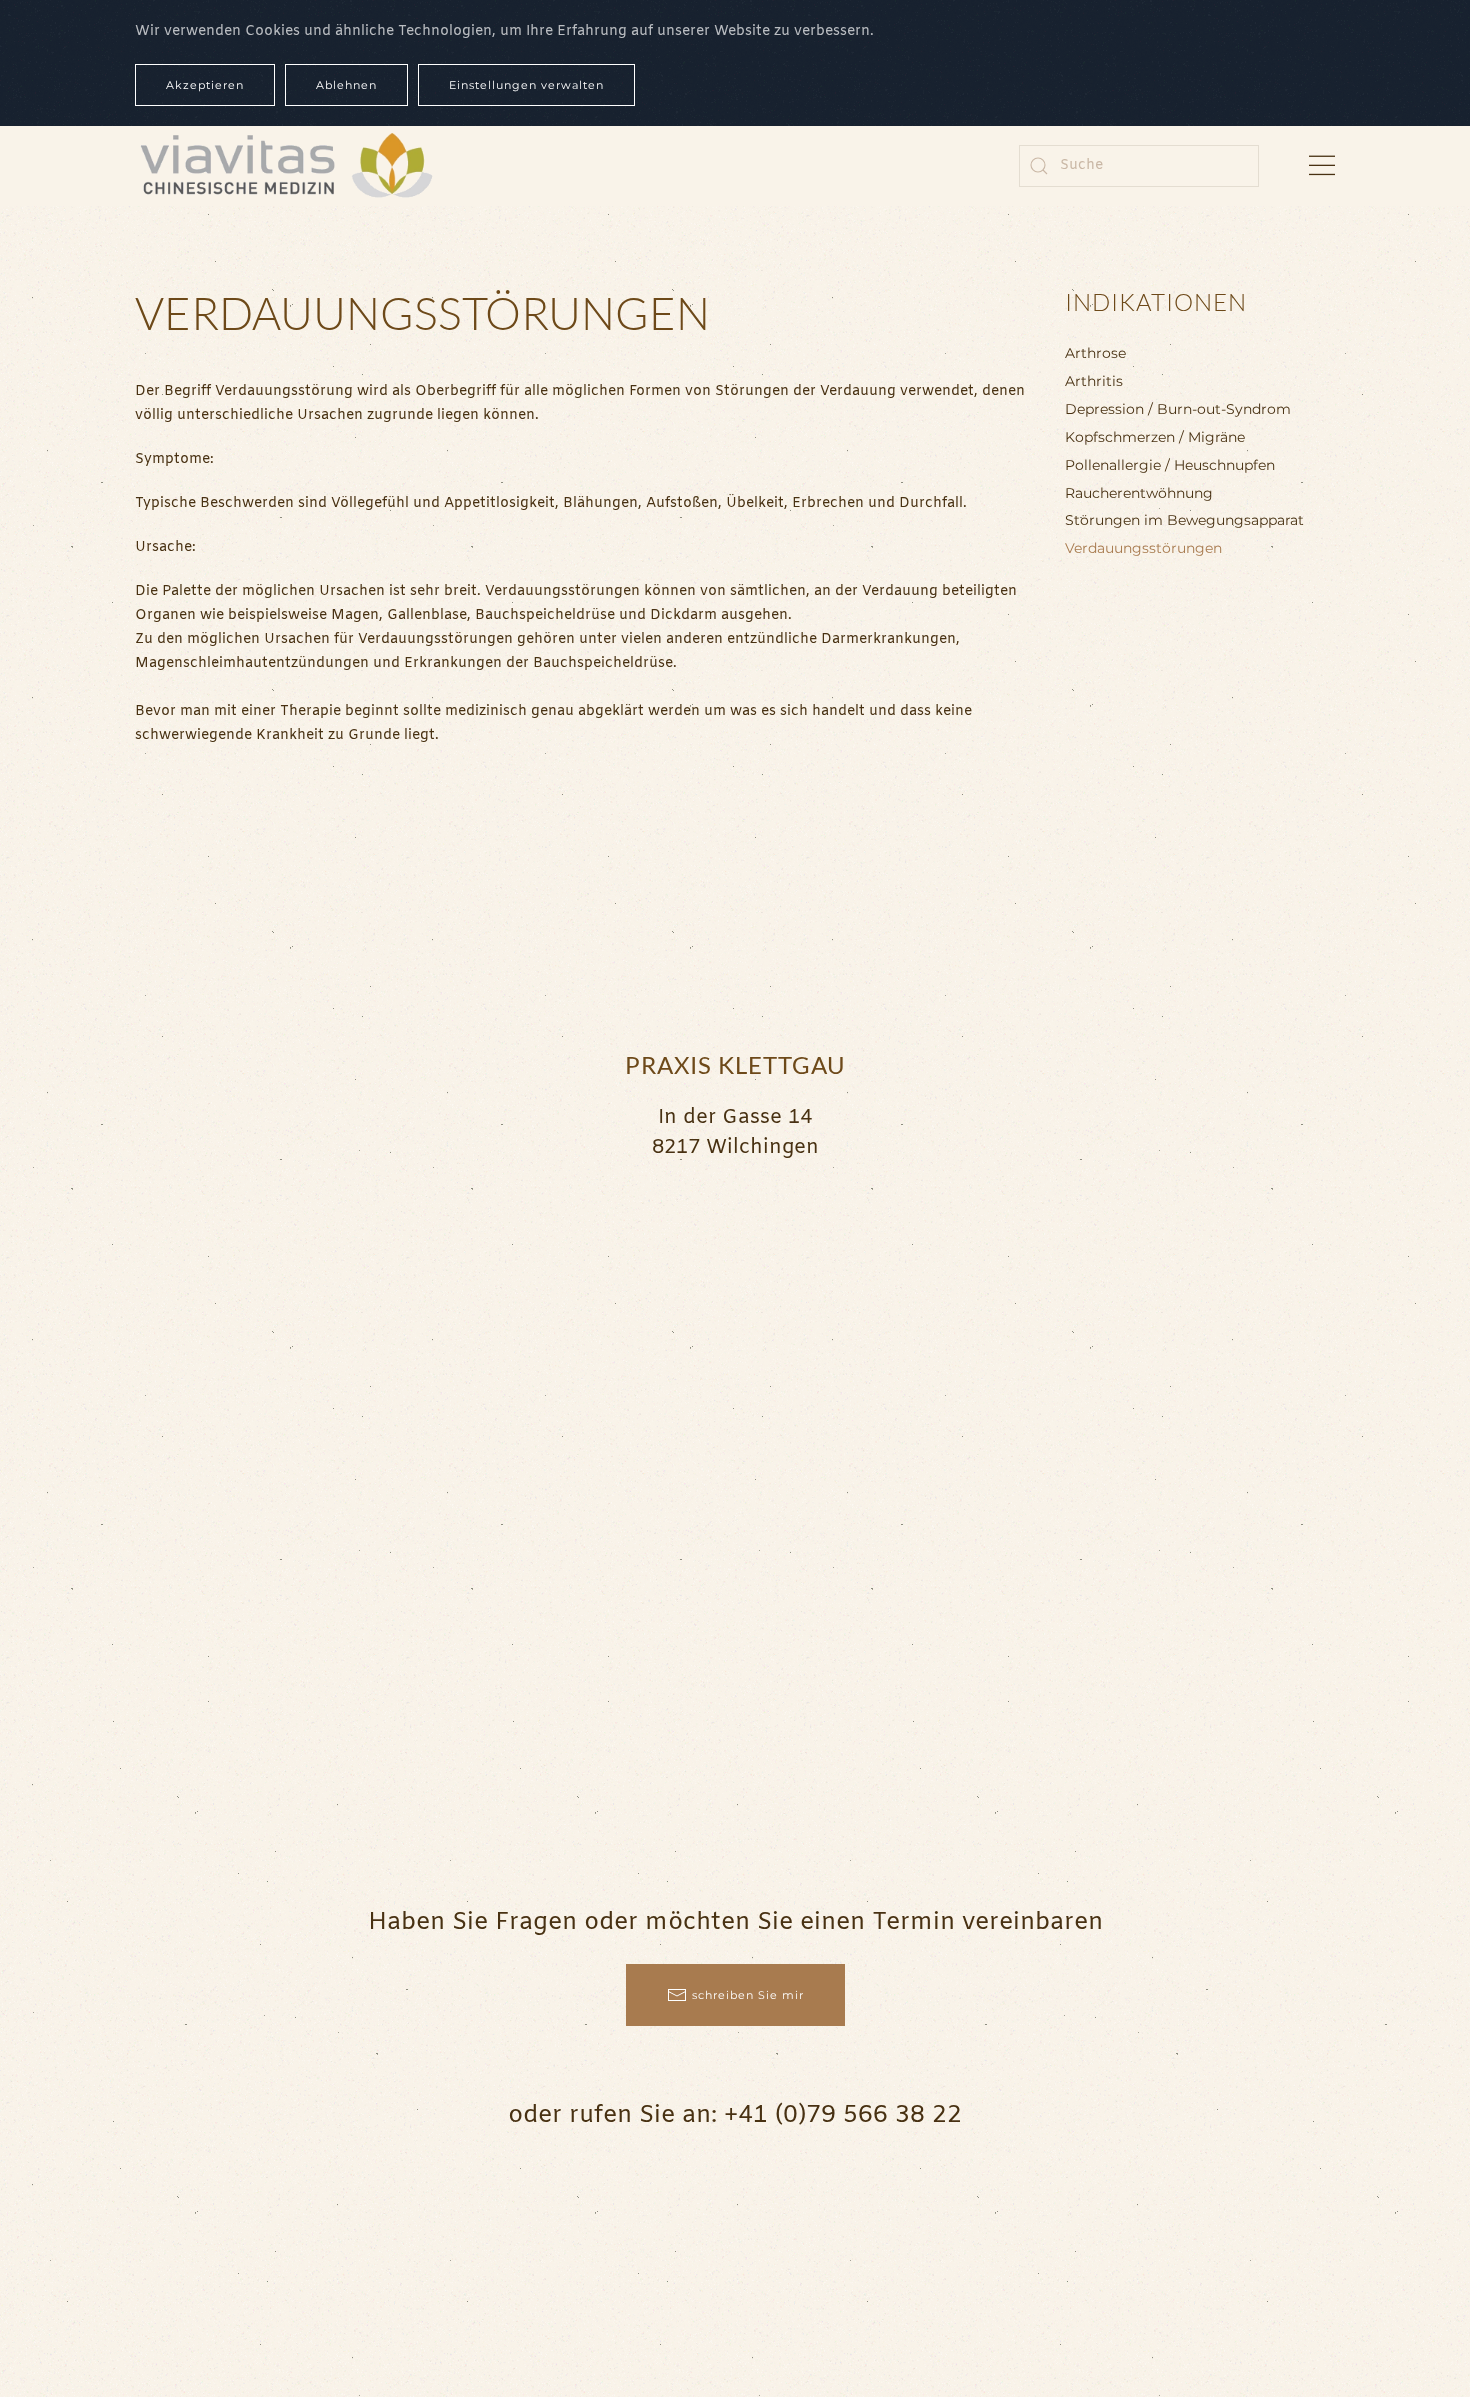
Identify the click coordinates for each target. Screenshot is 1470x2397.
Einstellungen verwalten (526, 85)
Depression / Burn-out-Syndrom (1178, 409)
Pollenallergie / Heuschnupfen (1170, 465)
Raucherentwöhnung (1139, 493)
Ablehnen (346, 85)
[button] (1322, 166)
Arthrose (1095, 353)
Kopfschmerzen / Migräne (1155, 437)
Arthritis (1094, 381)
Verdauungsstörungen (1143, 548)
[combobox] (1139, 166)
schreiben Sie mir (748, 1995)
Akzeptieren (205, 85)
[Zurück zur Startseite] (285, 166)
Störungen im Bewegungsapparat (1184, 520)
